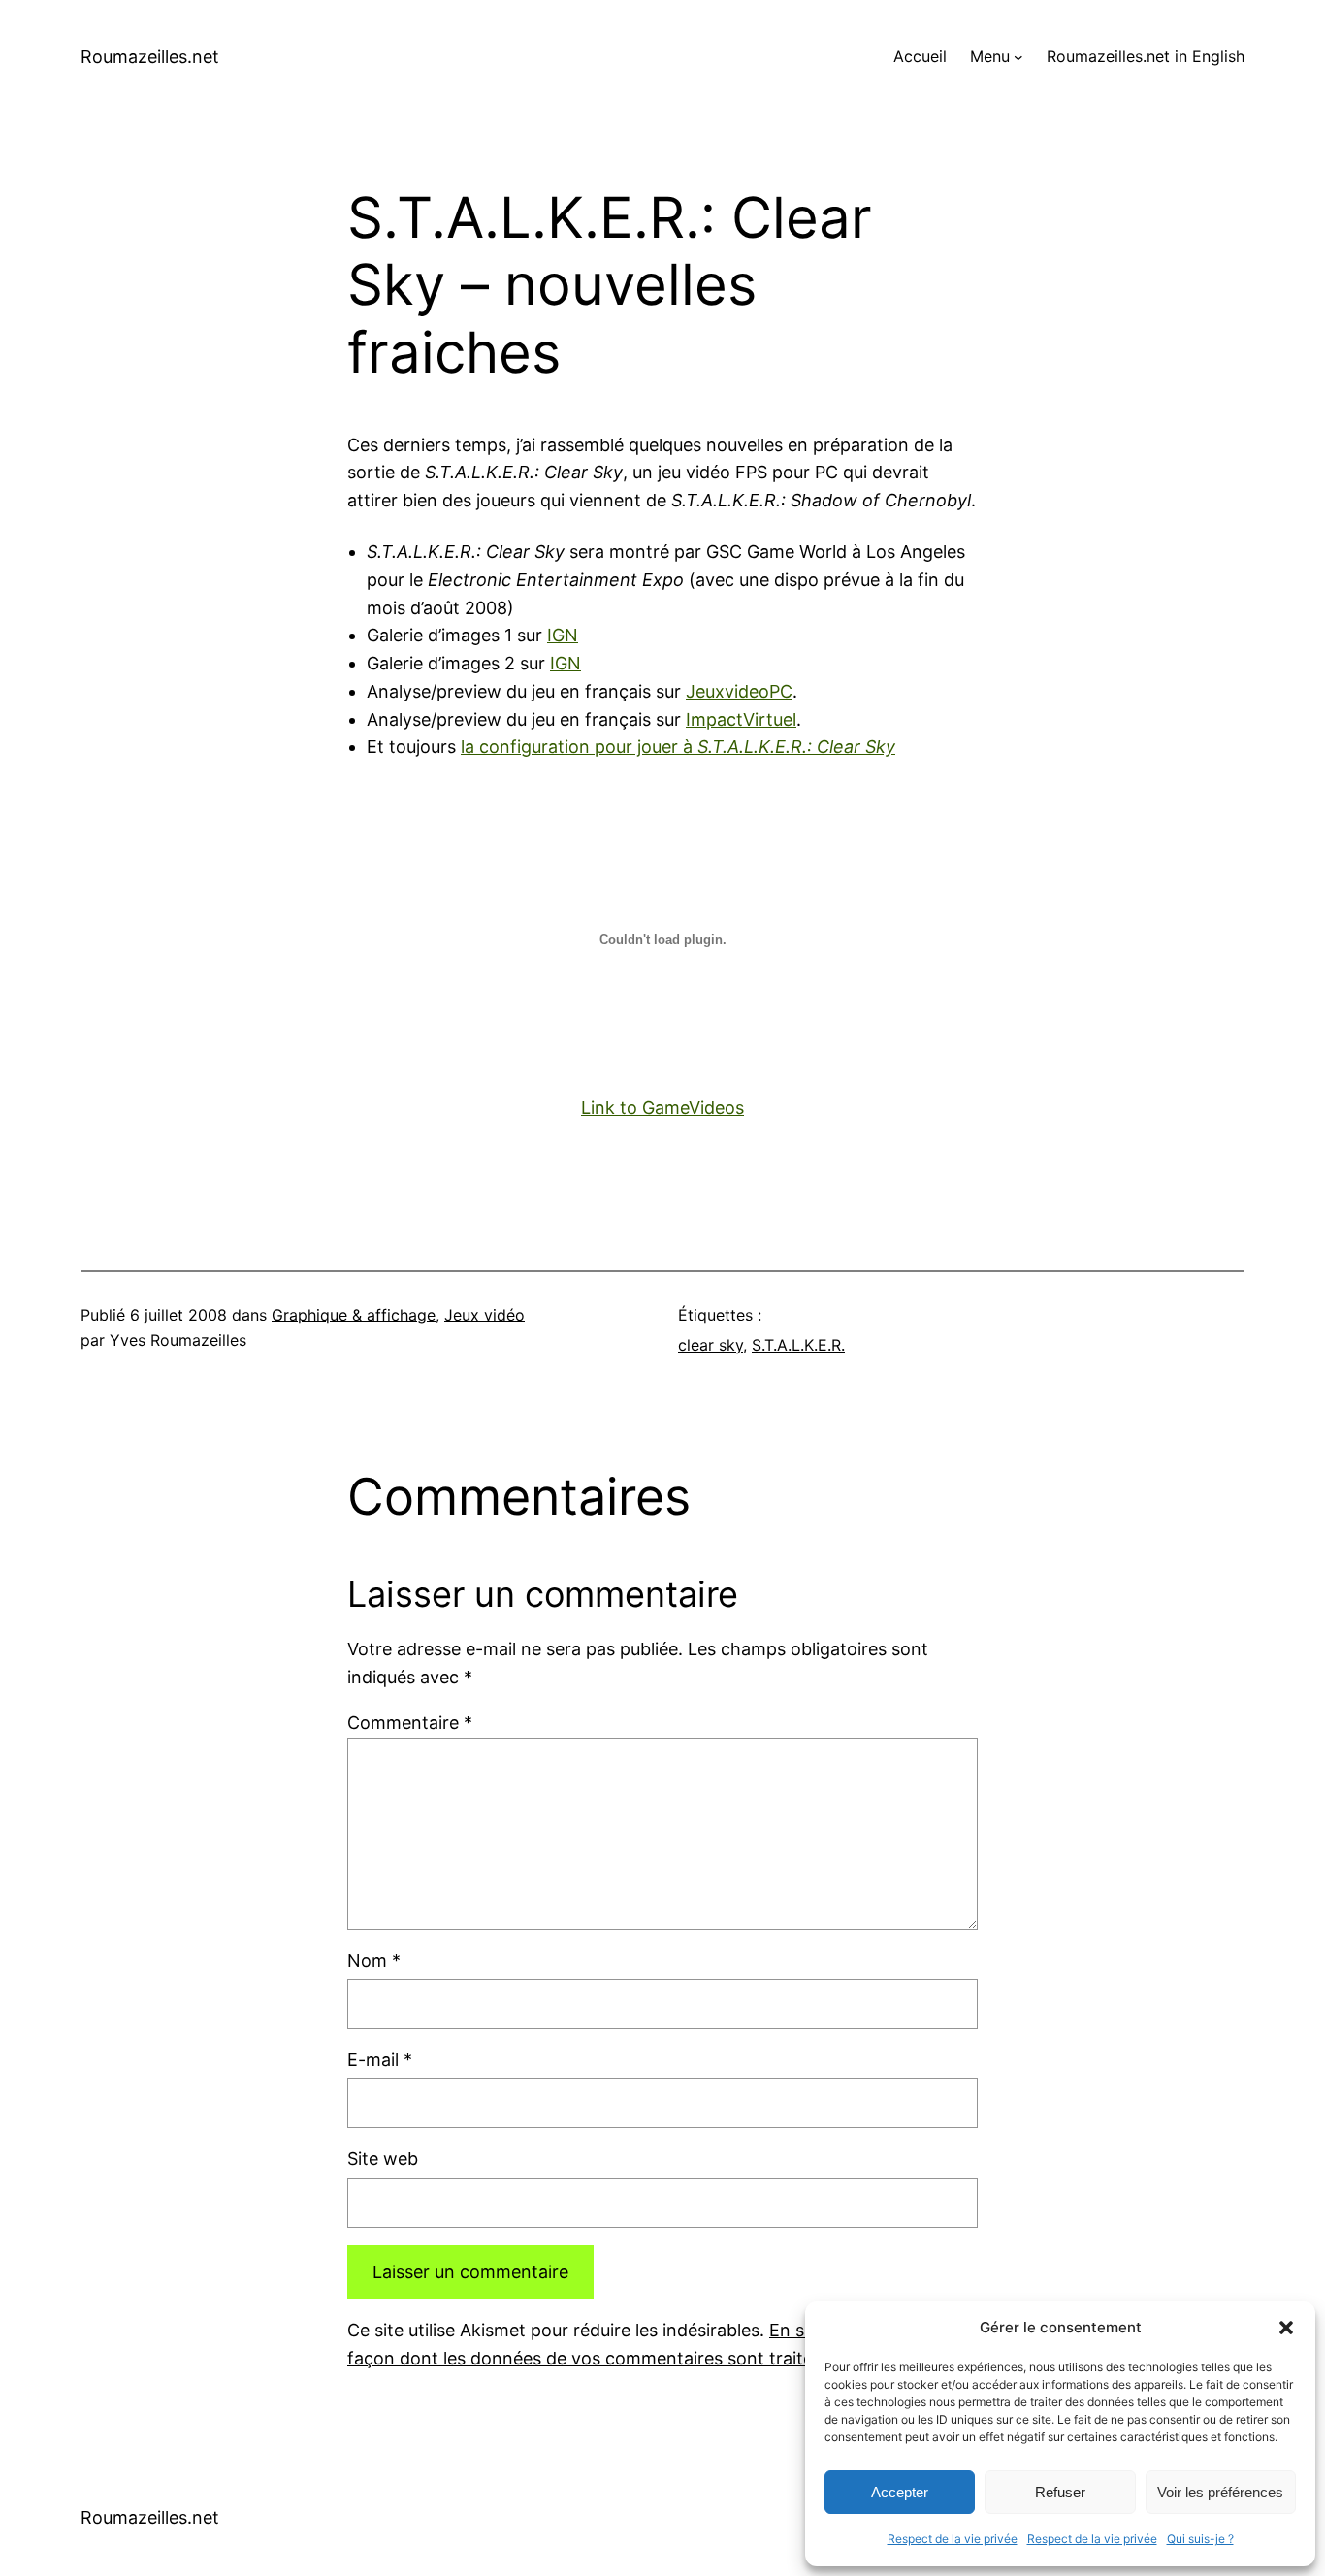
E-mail (380, 2059)
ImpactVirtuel (741, 719)
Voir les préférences (1220, 2492)
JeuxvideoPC (739, 691)
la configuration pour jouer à (678, 747)
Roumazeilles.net (150, 57)
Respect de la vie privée (953, 2539)
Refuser (1060, 2492)
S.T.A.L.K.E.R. (798, 1345)
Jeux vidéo (485, 1315)
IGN (563, 635)
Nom (374, 1960)
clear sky (711, 1345)
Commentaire (410, 1723)
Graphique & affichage (354, 1315)
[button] (1286, 2328)
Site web (383, 2158)
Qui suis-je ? (1200, 2539)
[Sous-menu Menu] (1018, 57)
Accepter (900, 2492)
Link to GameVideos (662, 1108)
